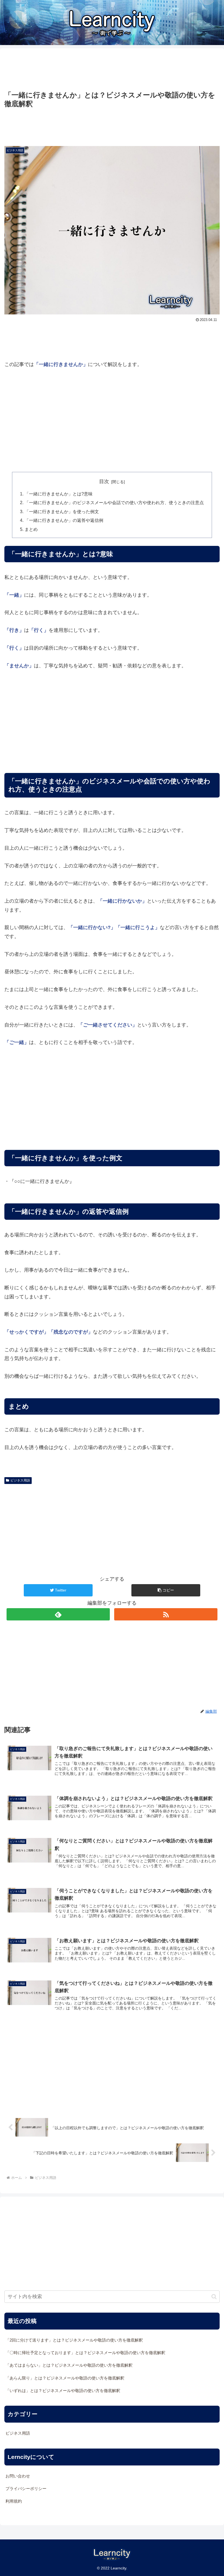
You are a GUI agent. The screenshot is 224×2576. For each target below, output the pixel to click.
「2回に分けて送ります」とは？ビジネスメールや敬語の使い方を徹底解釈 (74, 2340)
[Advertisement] (112, 69)
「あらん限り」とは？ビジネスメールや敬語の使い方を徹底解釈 (65, 2378)
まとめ (31, 529)
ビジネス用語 (20, 1480)
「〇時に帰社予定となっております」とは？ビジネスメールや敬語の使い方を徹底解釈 (85, 2353)
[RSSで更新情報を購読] (166, 1614)
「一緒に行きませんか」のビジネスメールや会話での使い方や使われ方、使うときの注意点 (114, 502)
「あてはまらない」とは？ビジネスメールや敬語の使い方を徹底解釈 (69, 2365)
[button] (166, 1590)
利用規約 (14, 2501)
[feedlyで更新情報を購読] (58, 1614)
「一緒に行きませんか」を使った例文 (62, 511)
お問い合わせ (18, 2476)
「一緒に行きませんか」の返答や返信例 (64, 520)
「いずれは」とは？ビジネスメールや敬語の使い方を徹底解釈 (63, 2391)
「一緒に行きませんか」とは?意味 (59, 494)
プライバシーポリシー (26, 2489)
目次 (104, 481)
